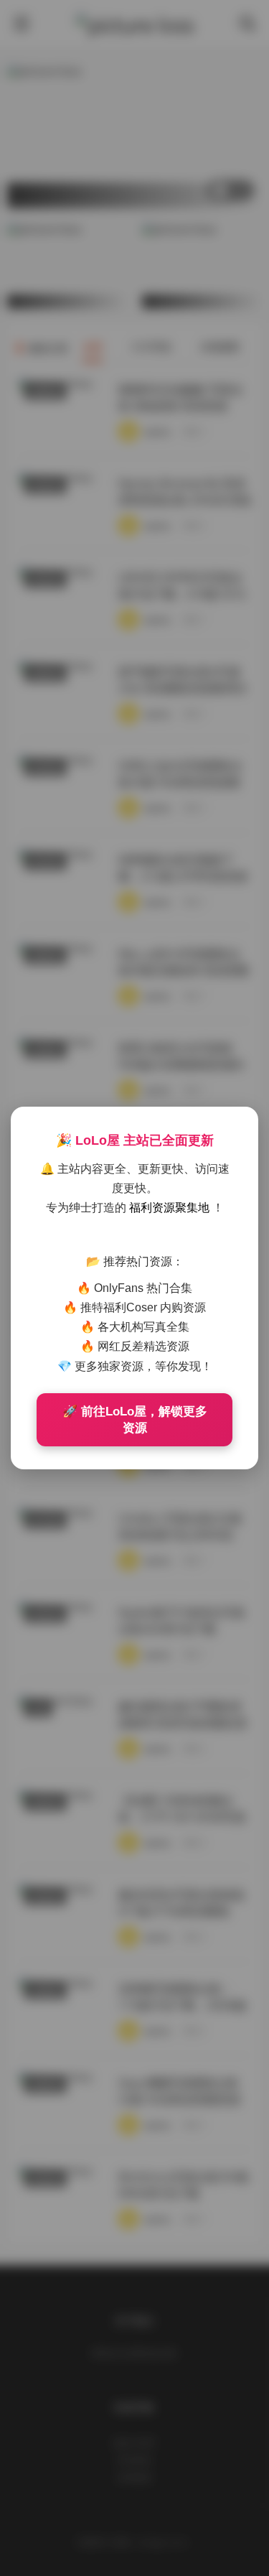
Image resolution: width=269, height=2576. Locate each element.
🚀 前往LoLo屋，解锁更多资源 (135, 1420)
